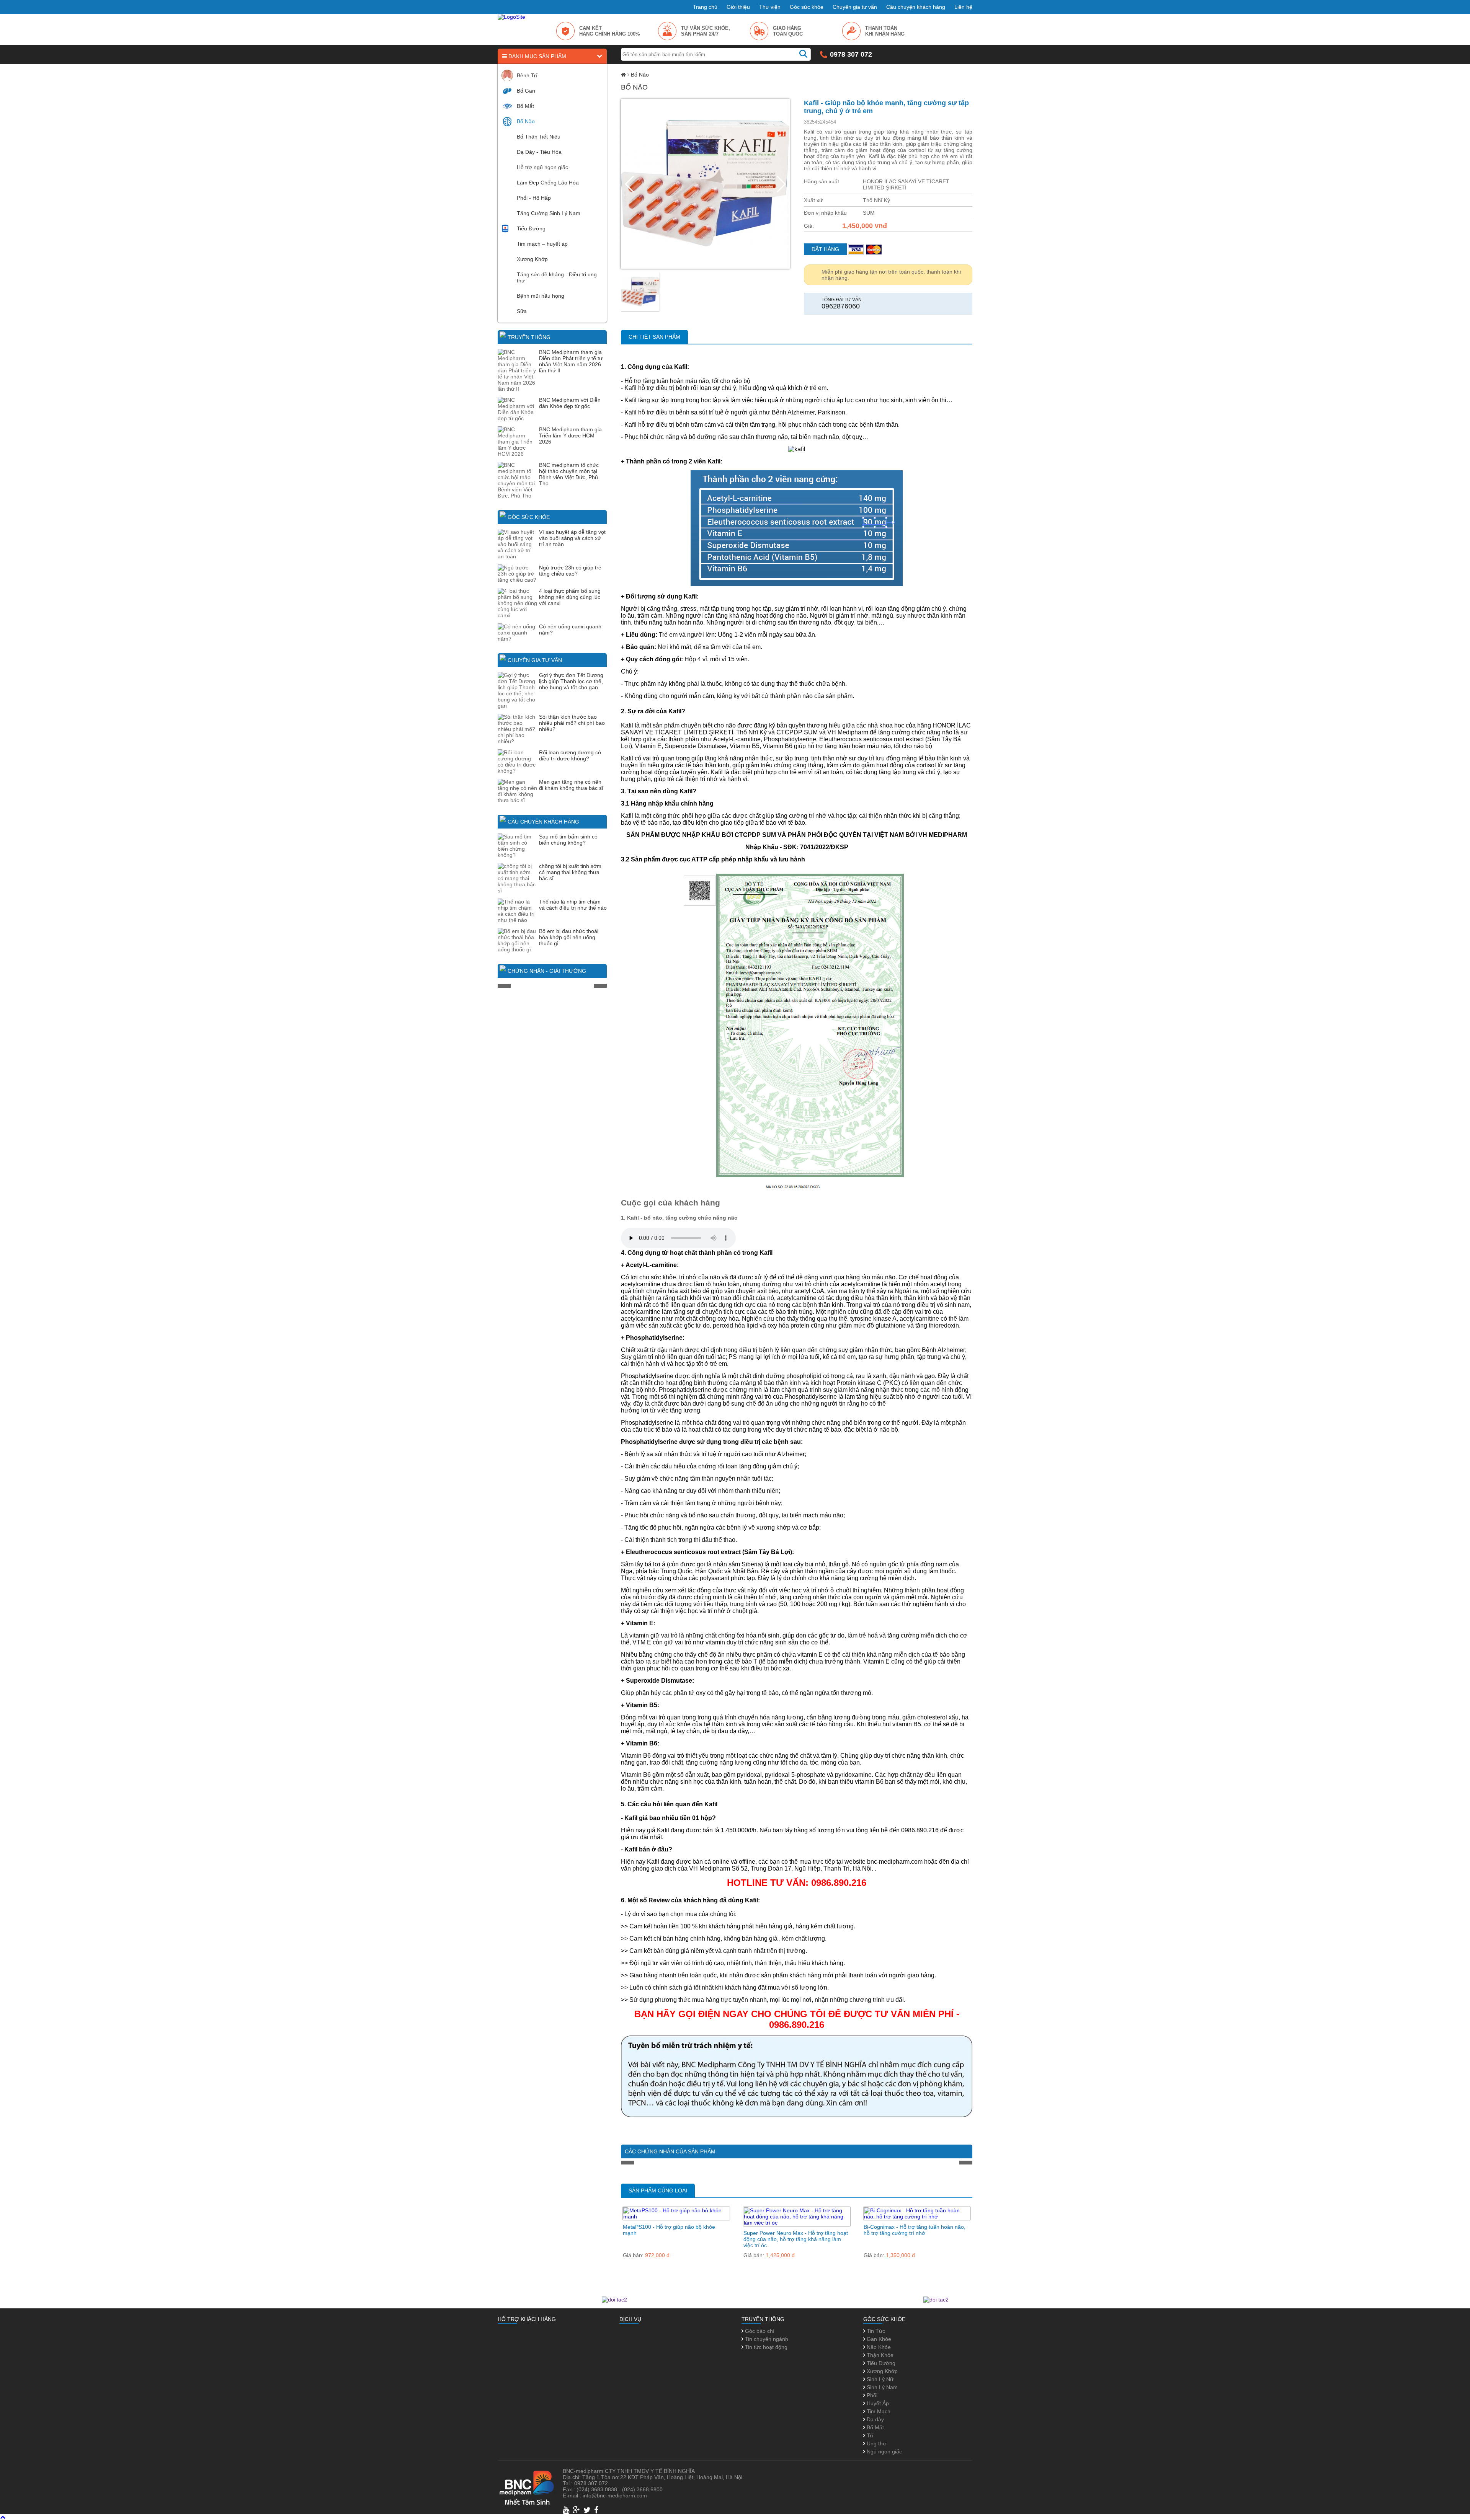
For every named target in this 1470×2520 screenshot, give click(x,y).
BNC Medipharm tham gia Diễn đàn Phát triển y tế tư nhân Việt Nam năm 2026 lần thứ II (571, 361)
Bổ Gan (526, 91)
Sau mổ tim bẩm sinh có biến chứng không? (568, 840)
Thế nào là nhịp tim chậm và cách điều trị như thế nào (573, 905)
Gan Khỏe (878, 2339)
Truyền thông (529, 337)
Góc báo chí (759, 2331)
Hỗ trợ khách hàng (527, 2319)
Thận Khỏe (879, 2355)
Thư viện (770, 7)
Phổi (871, 2395)
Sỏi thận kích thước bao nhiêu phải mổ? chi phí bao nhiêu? (572, 723)
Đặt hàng (825, 249)
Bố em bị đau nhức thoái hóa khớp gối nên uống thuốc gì (569, 937)
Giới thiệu (738, 7)
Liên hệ (963, 7)
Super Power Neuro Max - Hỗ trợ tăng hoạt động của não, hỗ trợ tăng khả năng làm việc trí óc (796, 2239)
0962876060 (841, 306)
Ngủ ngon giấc (884, 2451)
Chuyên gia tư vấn (855, 7)
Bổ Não (526, 121)
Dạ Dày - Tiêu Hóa (539, 152)
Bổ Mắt (525, 106)
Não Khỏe (878, 2347)
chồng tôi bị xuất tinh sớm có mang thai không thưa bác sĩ (570, 872)
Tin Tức (875, 2331)
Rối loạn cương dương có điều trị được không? (570, 755)
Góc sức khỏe (807, 7)
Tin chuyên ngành (766, 2339)
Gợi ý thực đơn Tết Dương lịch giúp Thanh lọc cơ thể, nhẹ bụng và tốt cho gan (571, 681)
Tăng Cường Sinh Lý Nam (549, 213)
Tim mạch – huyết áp (542, 244)
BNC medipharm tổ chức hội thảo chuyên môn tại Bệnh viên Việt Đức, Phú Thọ (569, 474)
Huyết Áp (877, 2403)
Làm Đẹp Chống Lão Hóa (548, 183)
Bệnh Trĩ (527, 75)
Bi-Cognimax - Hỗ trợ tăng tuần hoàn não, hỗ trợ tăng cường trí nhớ (915, 2230)
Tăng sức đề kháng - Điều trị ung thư (557, 277)
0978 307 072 (851, 54)
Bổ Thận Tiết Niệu (539, 137)
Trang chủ (705, 7)
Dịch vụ (630, 2319)
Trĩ (869, 2435)
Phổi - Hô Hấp (534, 198)
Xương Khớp (532, 259)
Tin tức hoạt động (765, 2347)
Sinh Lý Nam (881, 2387)
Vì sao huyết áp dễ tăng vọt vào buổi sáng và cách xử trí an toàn (572, 538)
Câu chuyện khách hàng (916, 7)
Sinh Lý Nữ (879, 2379)
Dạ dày (875, 2419)
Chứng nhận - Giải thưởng (547, 971)
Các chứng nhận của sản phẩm (670, 2151)
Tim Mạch (878, 2411)
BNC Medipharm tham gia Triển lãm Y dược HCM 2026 (570, 435)
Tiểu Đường (531, 228)
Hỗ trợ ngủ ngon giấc (542, 167)
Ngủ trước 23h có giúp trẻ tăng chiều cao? (570, 571)
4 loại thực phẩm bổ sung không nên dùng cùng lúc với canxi (570, 597)
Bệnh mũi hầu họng (541, 296)
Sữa (522, 311)
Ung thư (876, 2443)
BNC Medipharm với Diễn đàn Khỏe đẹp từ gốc (570, 403)
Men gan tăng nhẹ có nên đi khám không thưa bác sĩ (571, 785)
